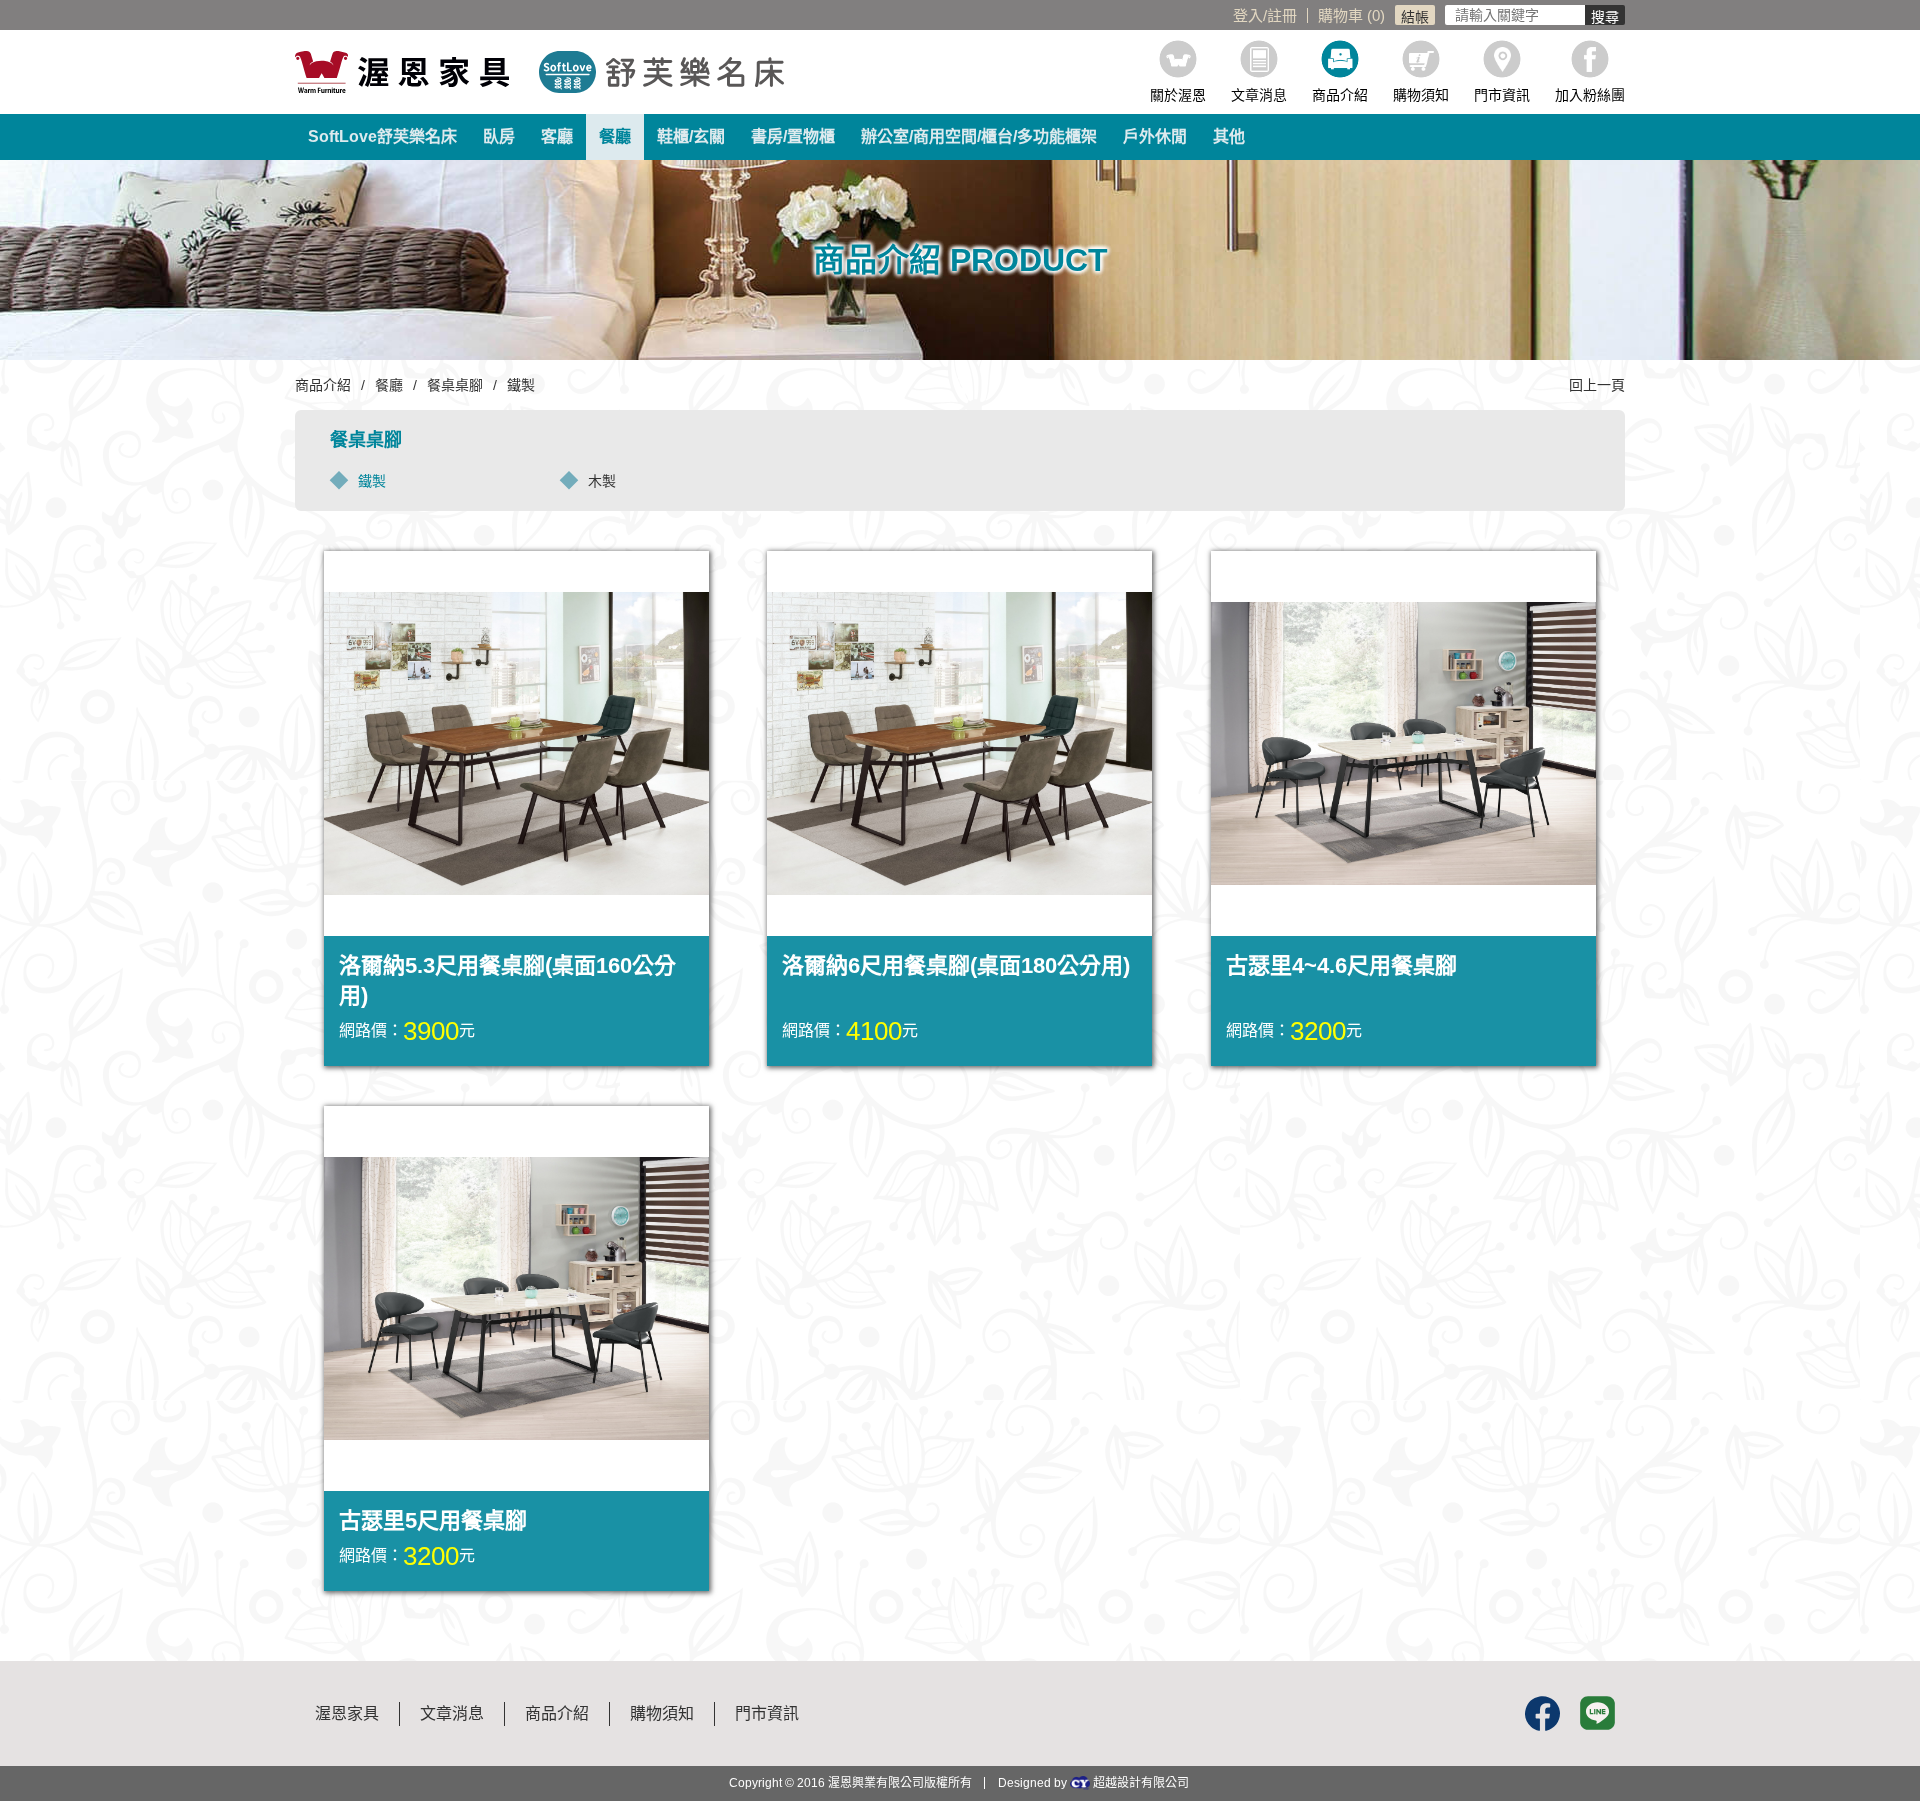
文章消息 (1259, 94)
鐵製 (372, 481)
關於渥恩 (1178, 94)
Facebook (1542, 1713)
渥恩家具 (347, 1713)
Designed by (1093, 1782)
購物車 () (1351, 15)
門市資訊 (1502, 94)
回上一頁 (1597, 385)
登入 (1248, 15)
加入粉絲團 (1590, 94)
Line (1597, 1713)
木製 (602, 481)
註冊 (1282, 15)
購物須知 (1421, 94)
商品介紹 (1340, 94)
